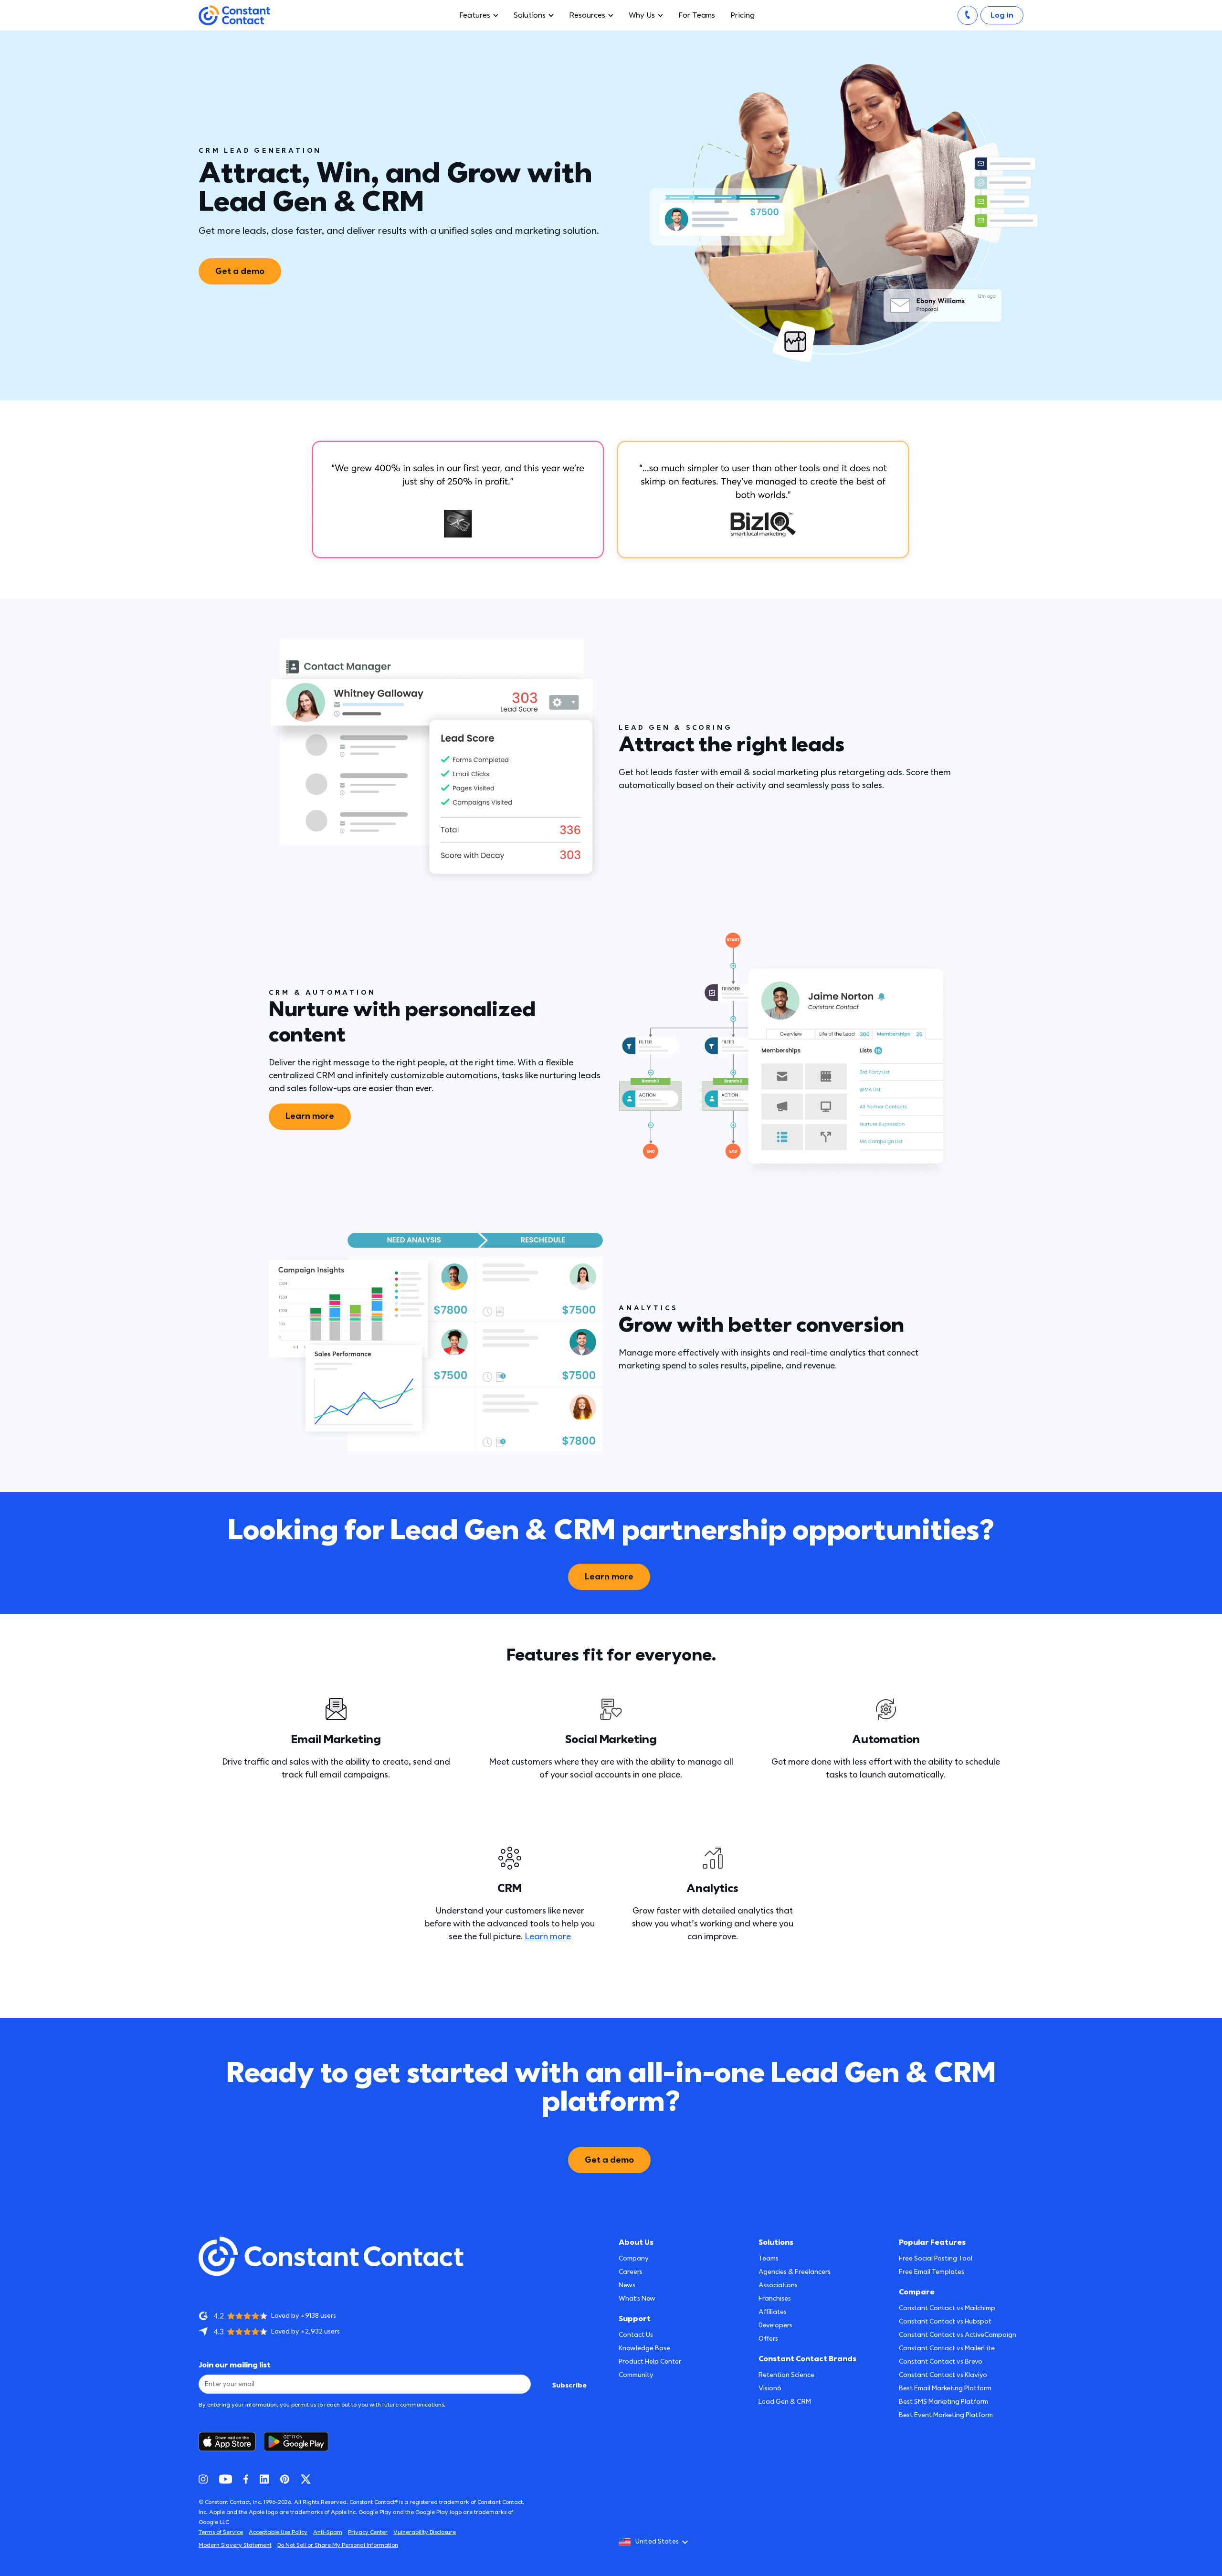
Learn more (310, 1116)
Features (475, 15)
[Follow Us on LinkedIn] (264, 2479)
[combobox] (656, 2542)
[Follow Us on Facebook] (246, 2479)
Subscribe (569, 2385)
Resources (587, 15)
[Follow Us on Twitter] (306, 2479)
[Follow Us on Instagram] (203, 2479)
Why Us (642, 15)
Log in (1002, 15)
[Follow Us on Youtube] (226, 2479)
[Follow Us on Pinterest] (285, 2479)
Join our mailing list (235, 2365)
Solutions (530, 15)
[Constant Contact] (234, 16)
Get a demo (240, 271)
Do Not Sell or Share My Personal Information (338, 2545)
